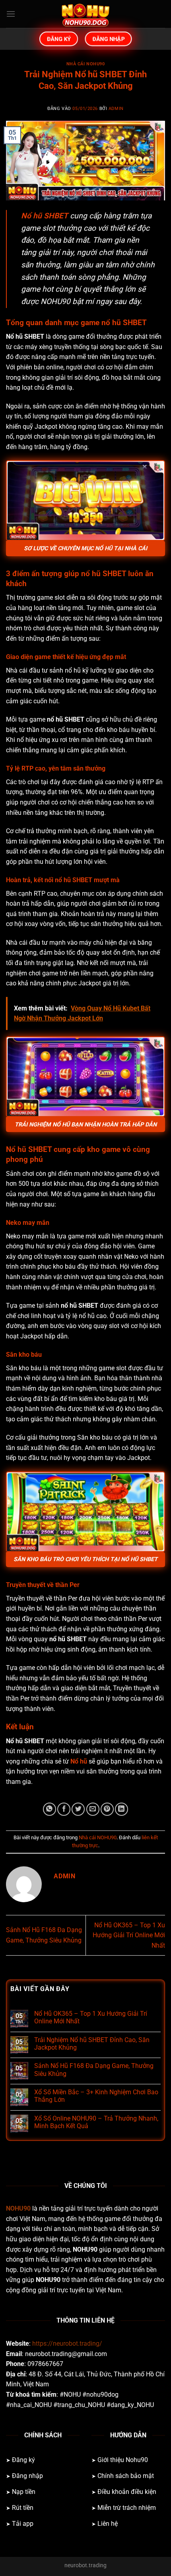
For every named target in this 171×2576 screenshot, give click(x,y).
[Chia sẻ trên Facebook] (64, 1809)
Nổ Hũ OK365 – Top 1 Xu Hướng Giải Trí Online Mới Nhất (129, 1935)
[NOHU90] (85, 14)
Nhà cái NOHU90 (86, 64)
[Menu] (11, 14)
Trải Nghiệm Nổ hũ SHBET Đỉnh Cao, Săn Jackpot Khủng (92, 2044)
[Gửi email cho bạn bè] (93, 1809)
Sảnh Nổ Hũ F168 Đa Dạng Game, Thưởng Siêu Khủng (94, 2070)
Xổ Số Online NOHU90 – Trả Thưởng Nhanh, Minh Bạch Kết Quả (96, 2122)
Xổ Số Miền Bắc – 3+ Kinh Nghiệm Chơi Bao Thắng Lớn (96, 2096)
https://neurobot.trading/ (67, 2344)
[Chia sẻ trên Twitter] (78, 1809)
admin (116, 109)
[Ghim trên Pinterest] (107, 1809)
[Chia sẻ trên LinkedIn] (121, 1809)
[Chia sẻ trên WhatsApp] (50, 1809)
